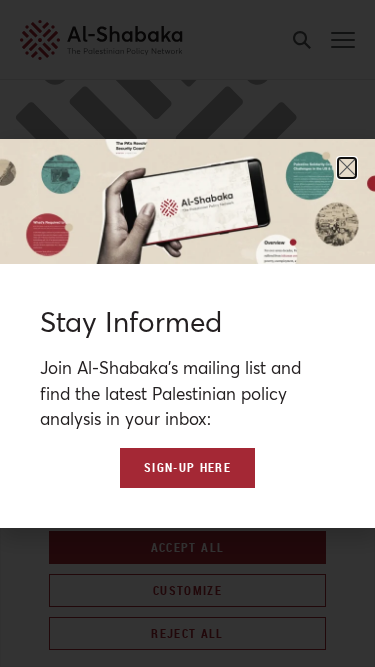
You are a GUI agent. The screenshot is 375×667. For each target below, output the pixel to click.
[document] (187, 333)
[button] (347, 168)
